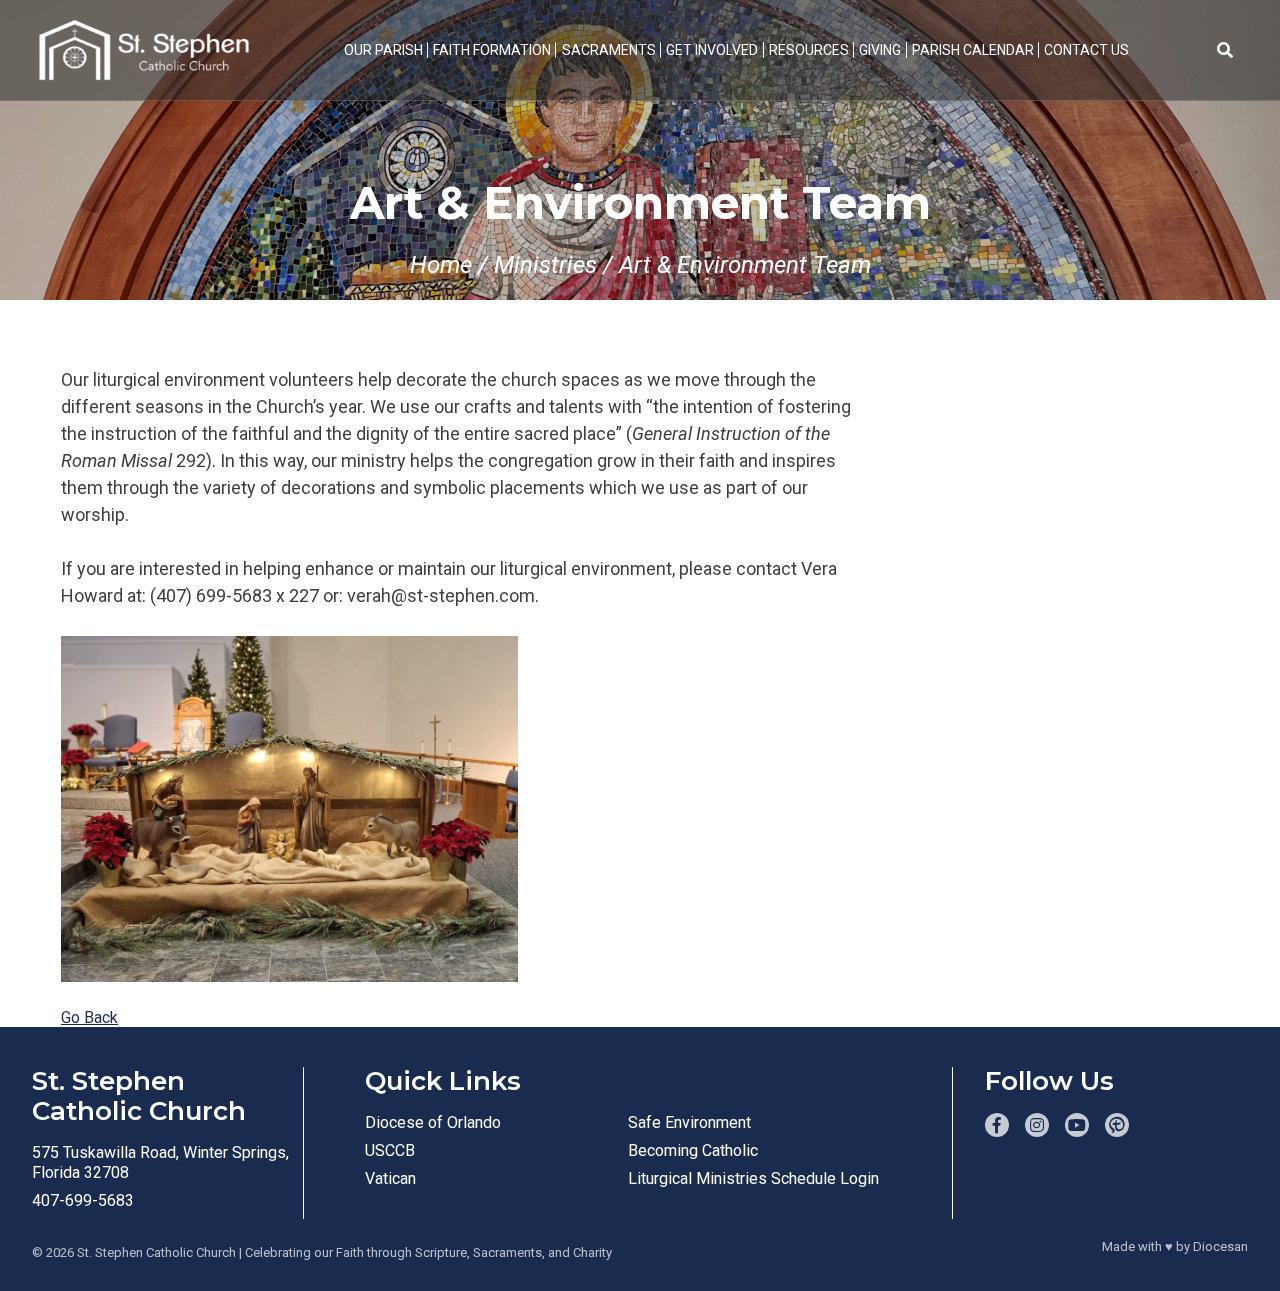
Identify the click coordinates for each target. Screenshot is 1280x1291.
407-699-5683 (83, 1200)
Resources (809, 50)
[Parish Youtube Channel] (1077, 1125)
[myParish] (1117, 1125)
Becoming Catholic (693, 1150)
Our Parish (383, 50)
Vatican (390, 1178)
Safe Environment (689, 1122)
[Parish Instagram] (1037, 1125)
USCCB (390, 1150)
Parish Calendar (973, 50)
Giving (880, 50)
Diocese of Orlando (433, 1122)
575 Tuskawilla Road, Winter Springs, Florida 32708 (160, 1162)
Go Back (89, 1017)
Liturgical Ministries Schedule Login (753, 1178)
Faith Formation (492, 50)
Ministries (545, 265)
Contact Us (1086, 50)
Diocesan (1220, 1246)
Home (441, 265)
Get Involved (712, 50)
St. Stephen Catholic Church (156, 1252)
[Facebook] (997, 1125)
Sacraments (609, 50)
